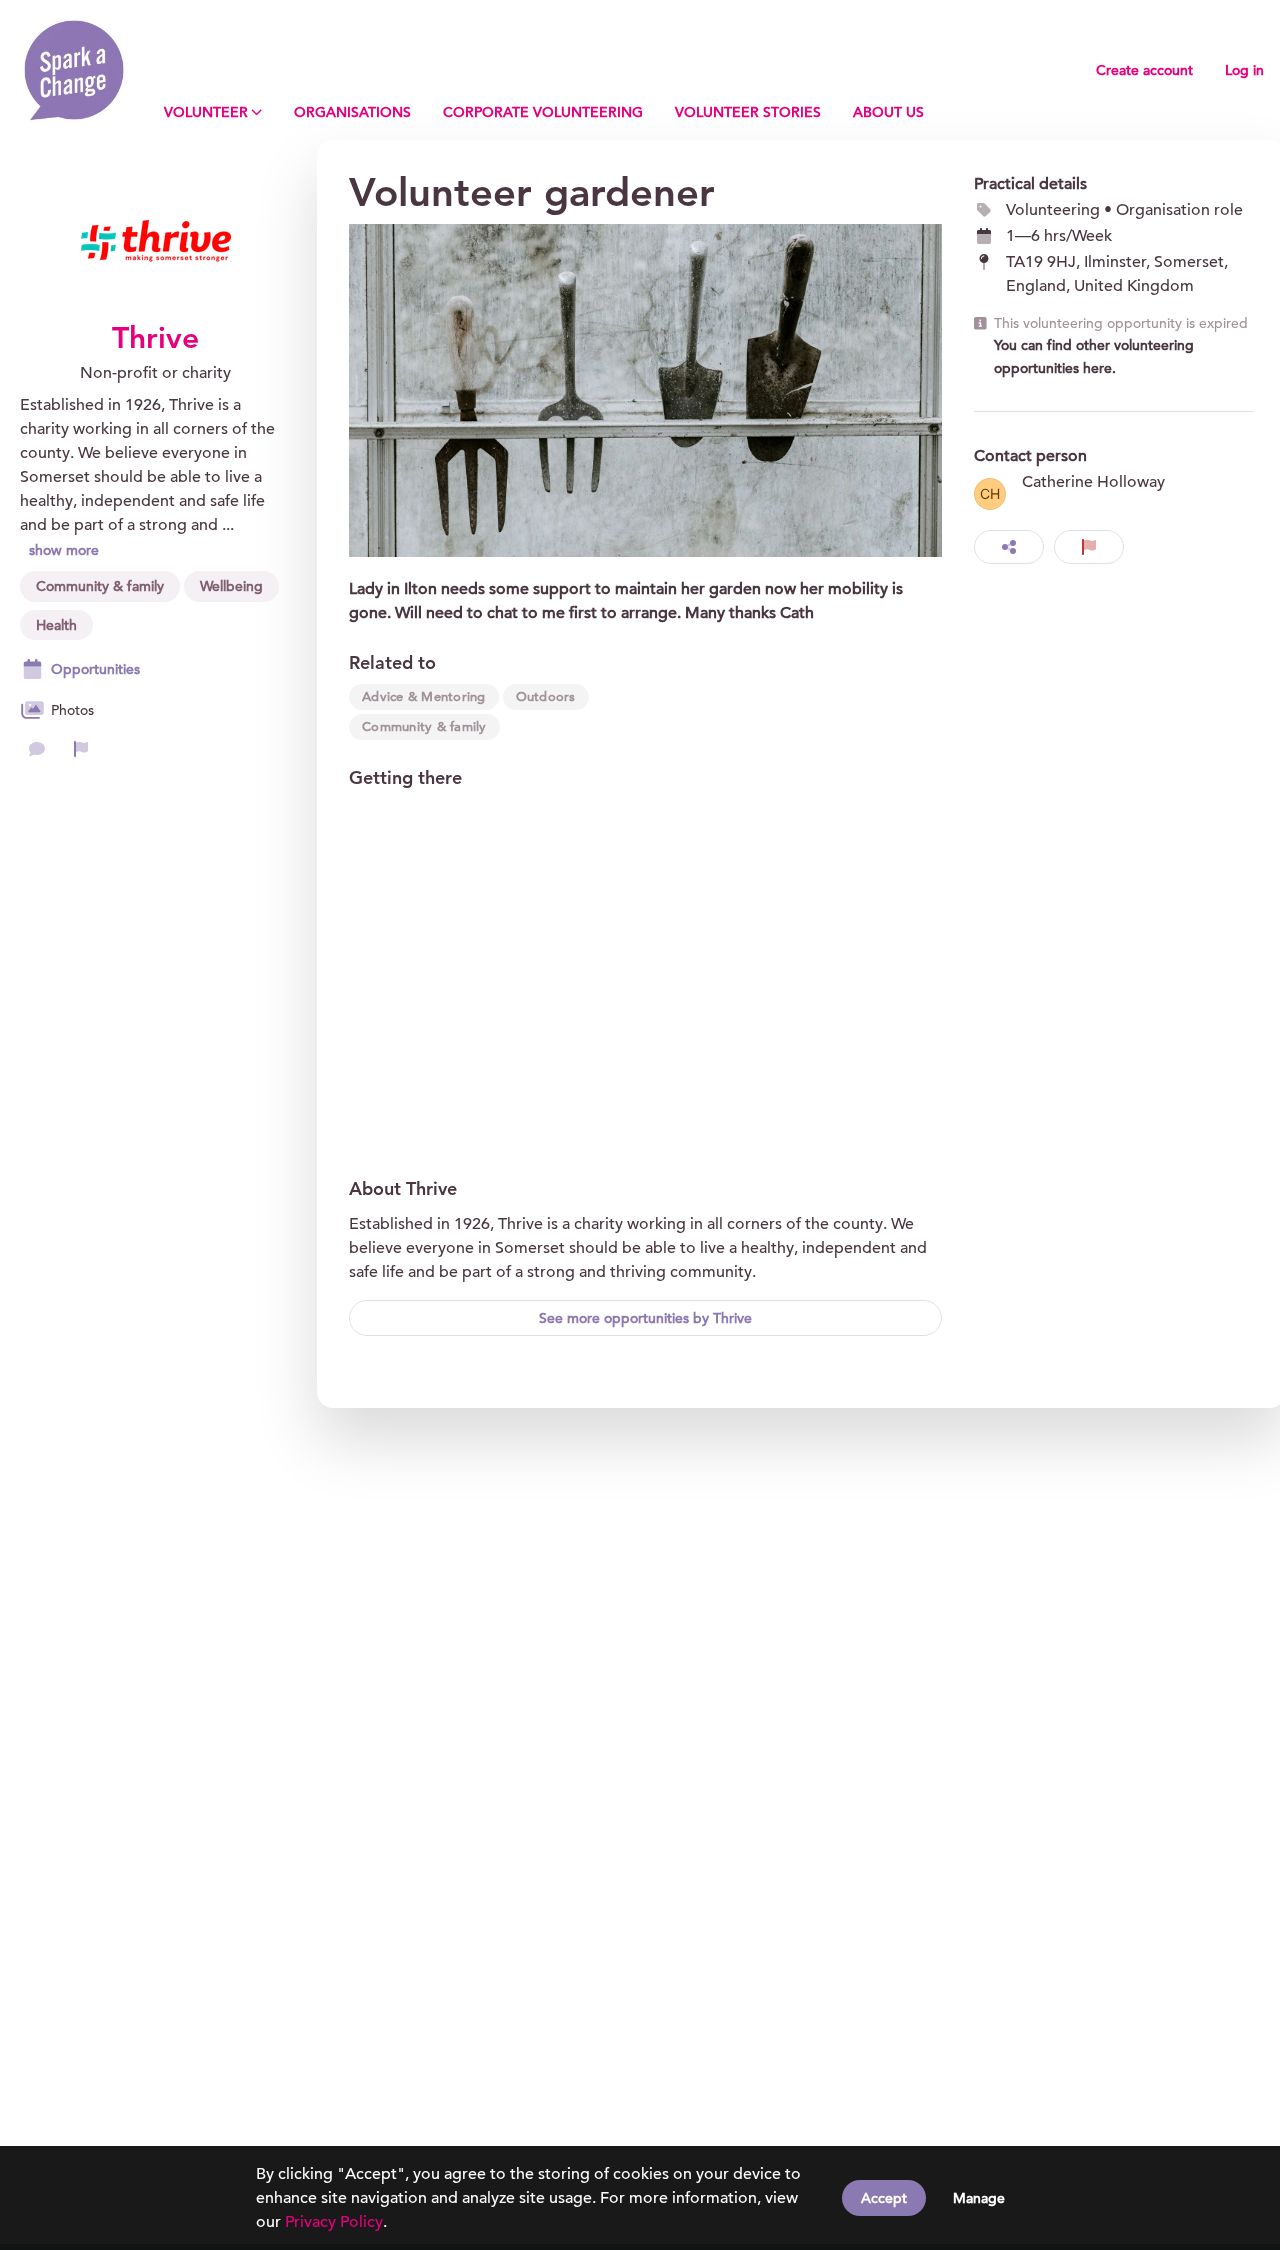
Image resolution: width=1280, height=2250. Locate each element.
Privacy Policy (334, 2222)
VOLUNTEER (206, 112)
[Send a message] (37, 749)
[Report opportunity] (1089, 547)
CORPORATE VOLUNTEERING (543, 112)
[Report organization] (81, 749)
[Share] (1009, 547)
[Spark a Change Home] (74, 70)
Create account (1144, 70)
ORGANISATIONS (352, 112)
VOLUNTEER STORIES (748, 112)
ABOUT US (888, 112)
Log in (1244, 70)
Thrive (155, 338)
